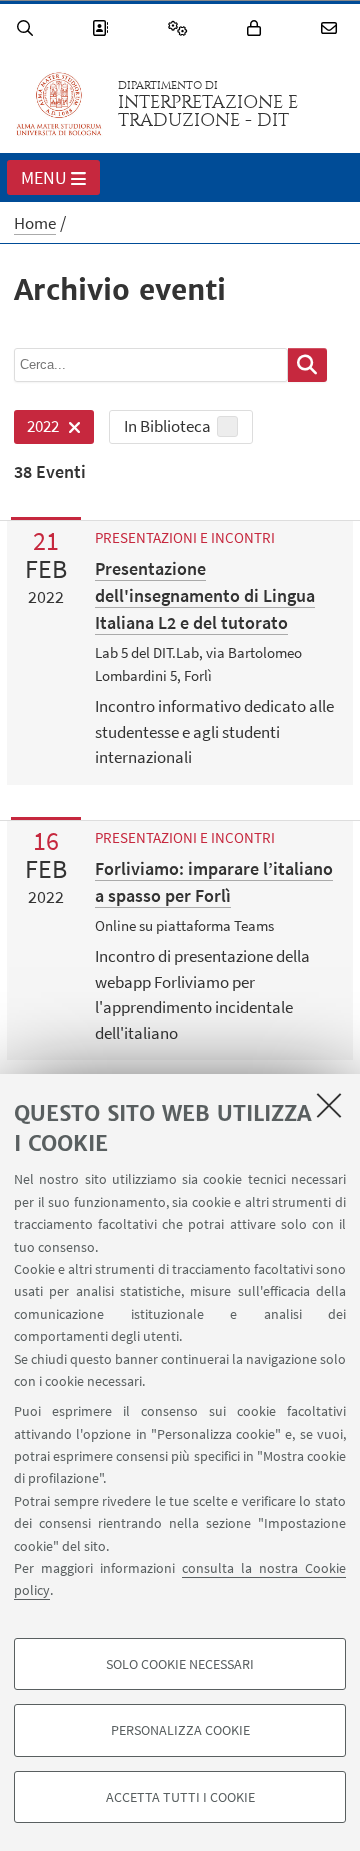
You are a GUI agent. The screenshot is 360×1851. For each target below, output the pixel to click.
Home (35, 223)
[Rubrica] (103, 28)
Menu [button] (44, 177)
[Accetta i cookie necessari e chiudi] (329, 1105)
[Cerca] (28, 28)
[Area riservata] (257, 28)
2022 (36, 429)
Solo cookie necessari (180, 1664)
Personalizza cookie (180, 1730)
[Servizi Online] (181, 28)
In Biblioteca (167, 426)
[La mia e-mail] (332, 28)
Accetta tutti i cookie (180, 1797)
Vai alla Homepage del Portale (59, 104)
